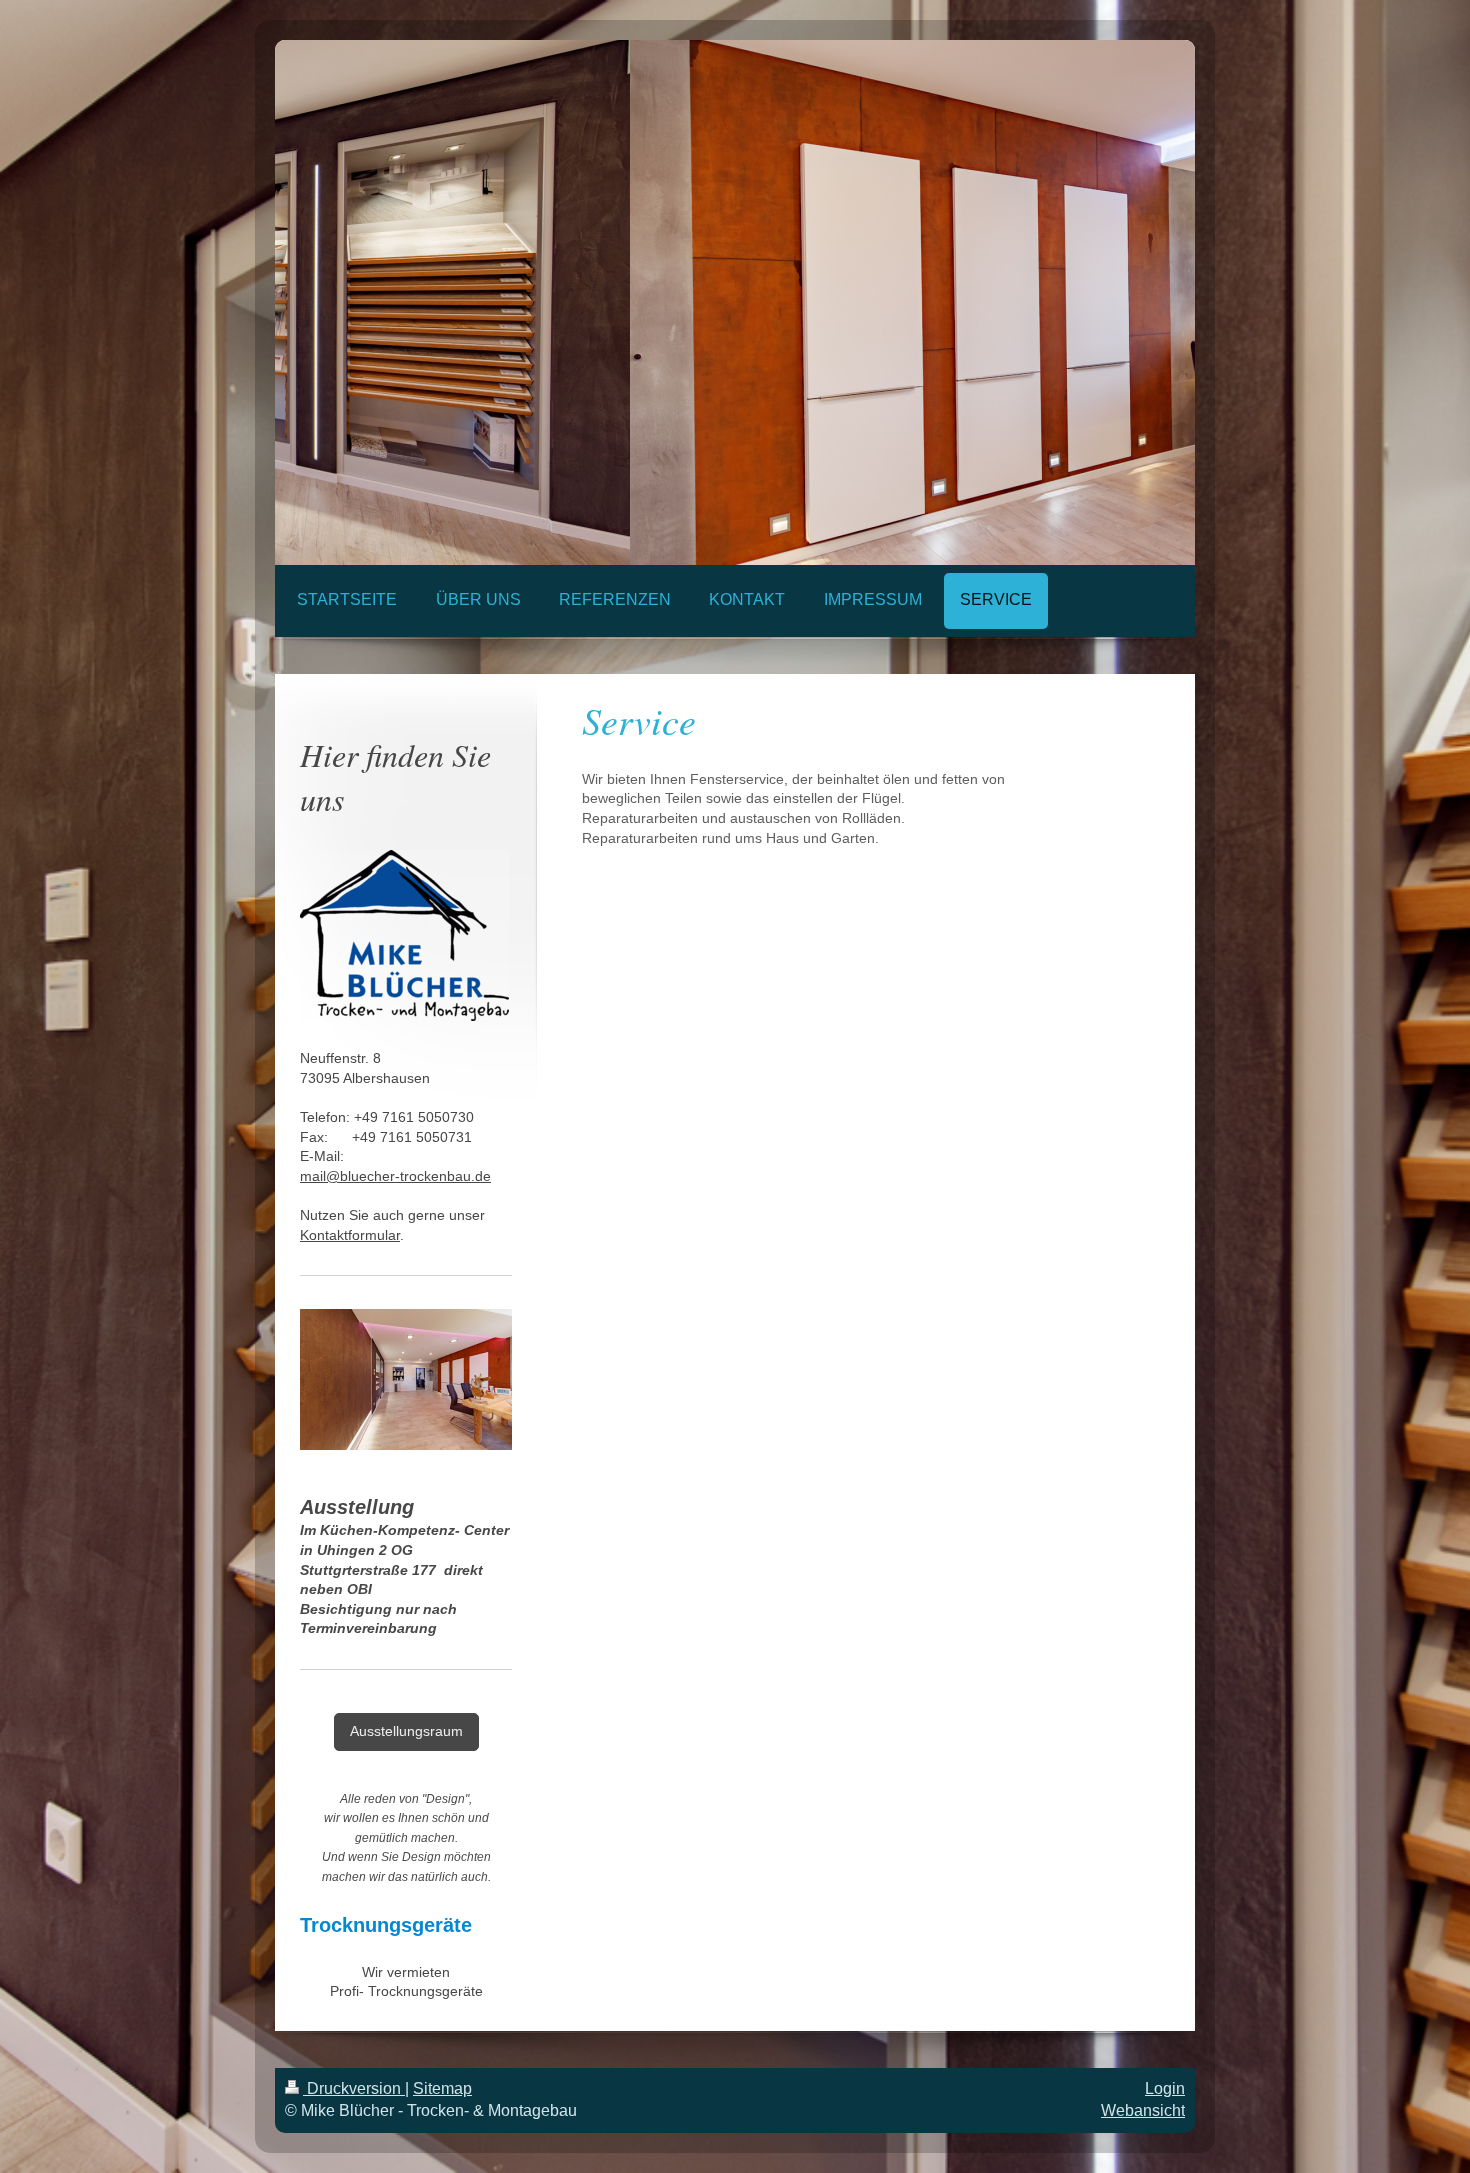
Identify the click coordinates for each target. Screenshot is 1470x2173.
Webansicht (1143, 2110)
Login (1165, 2088)
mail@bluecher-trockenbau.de (395, 1176)
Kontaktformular (350, 1235)
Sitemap (442, 2088)
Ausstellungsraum (406, 1731)
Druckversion (354, 2088)
